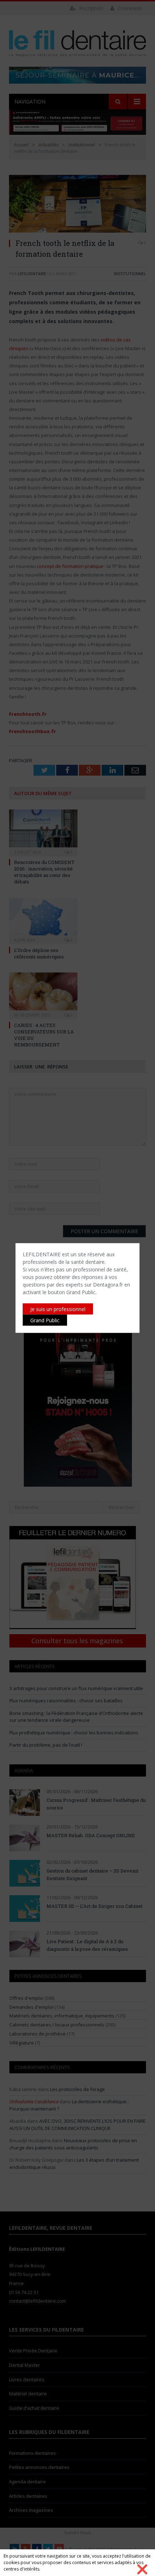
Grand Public (45, 1320)
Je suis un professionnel (58, 1309)
